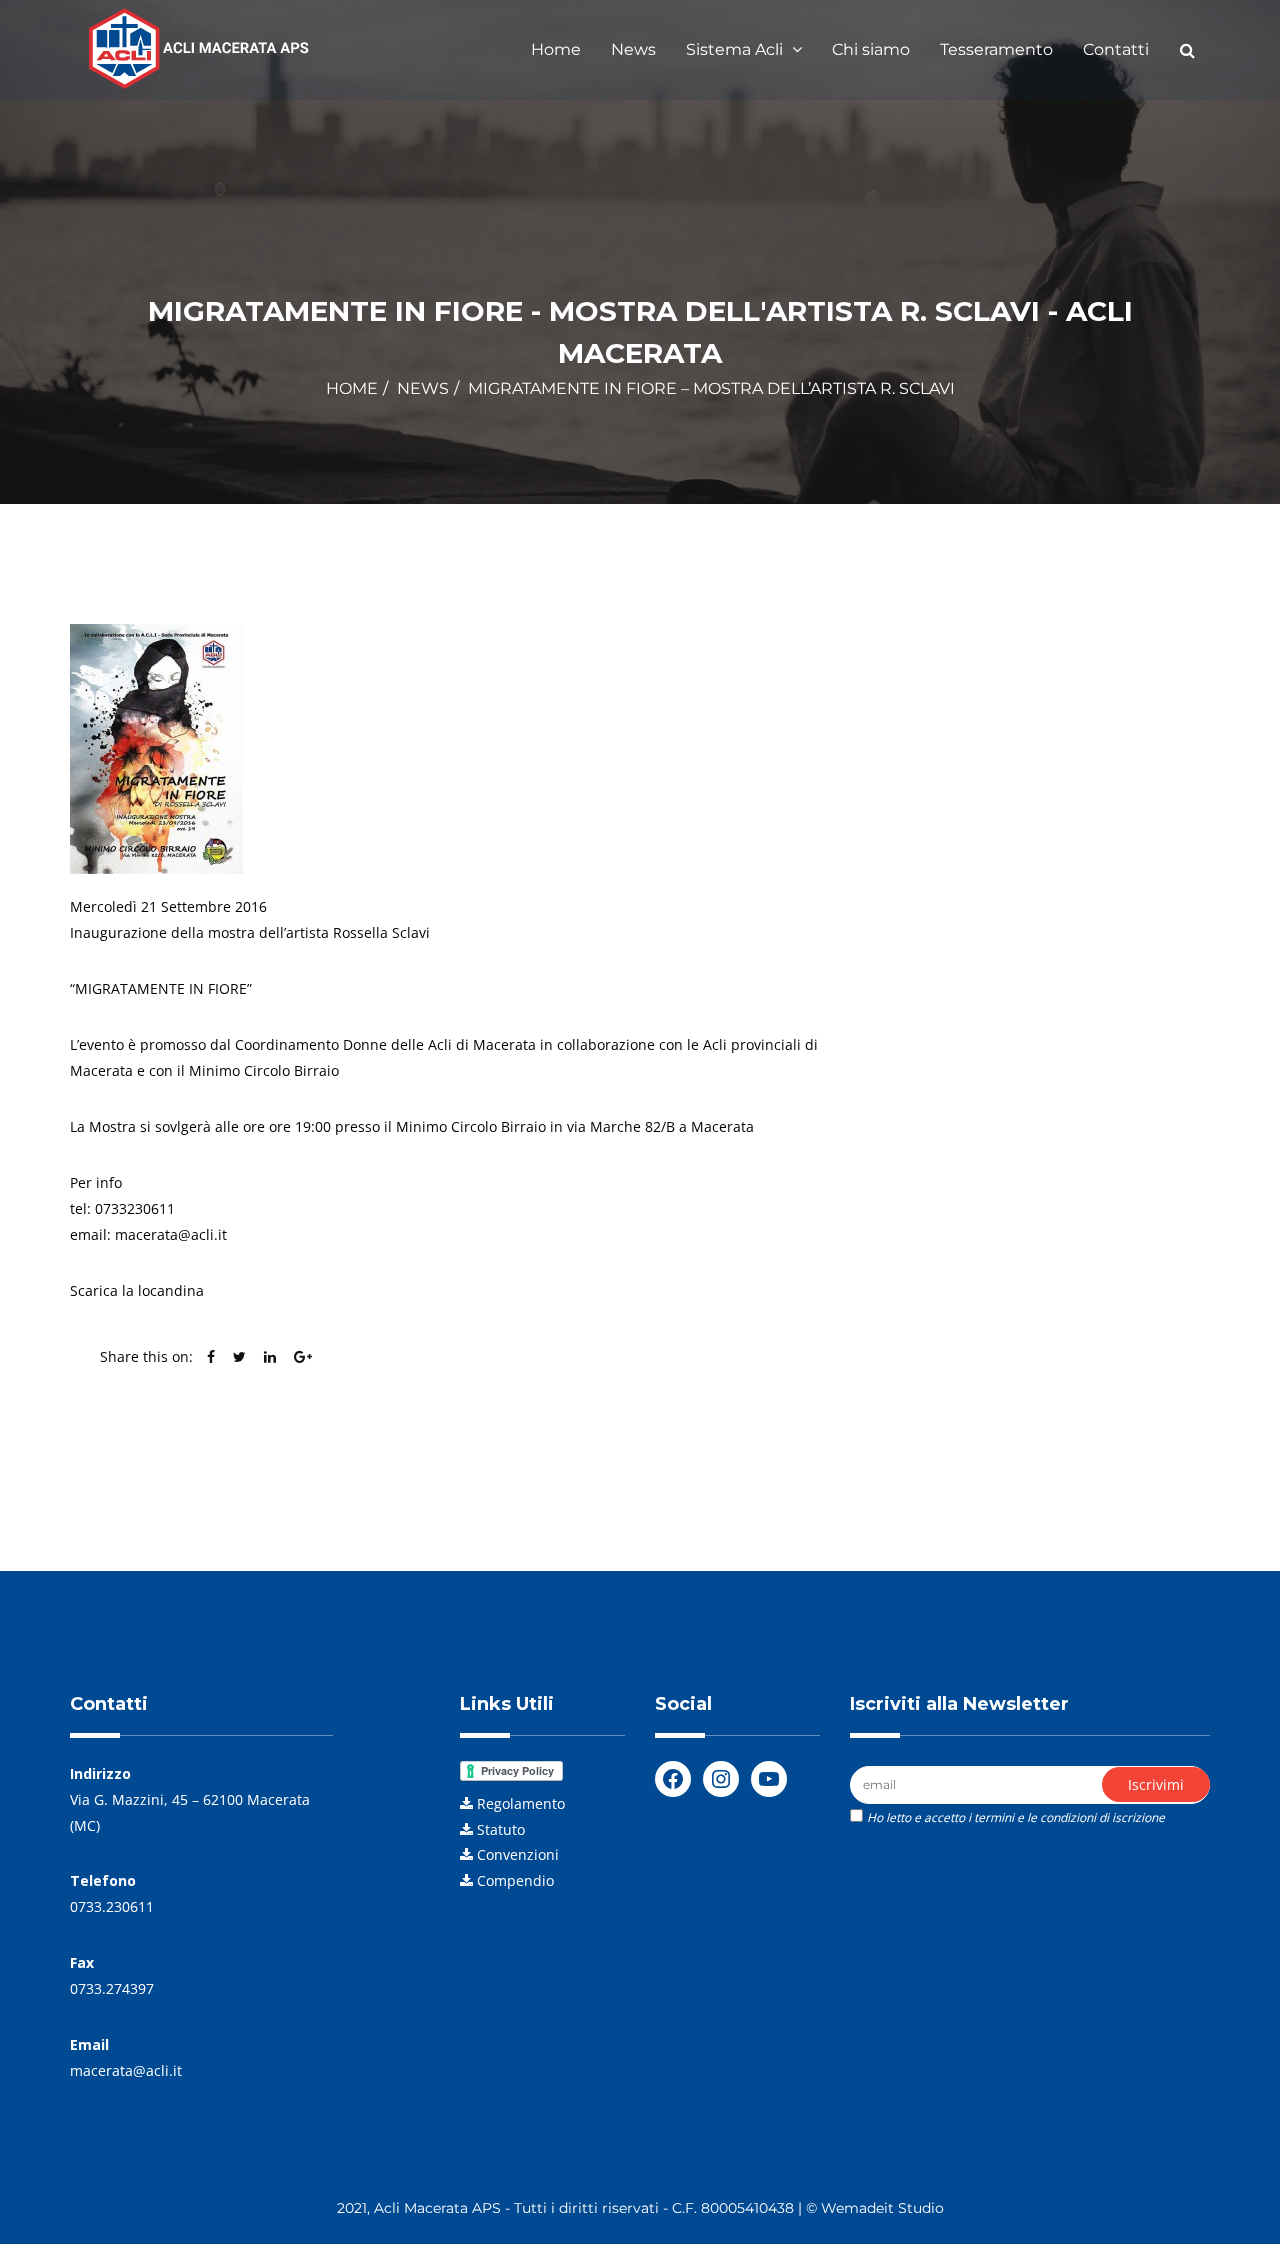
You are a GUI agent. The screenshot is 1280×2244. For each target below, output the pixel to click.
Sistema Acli (736, 49)
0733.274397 (112, 1988)
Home (556, 49)
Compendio (515, 1880)
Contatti (1116, 49)
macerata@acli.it (126, 2070)
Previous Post (157, 1436)
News (633, 49)
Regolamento (521, 1803)
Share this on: (146, 1356)
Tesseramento (996, 49)
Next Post (753, 1436)
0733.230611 (112, 1906)
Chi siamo (871, 49)
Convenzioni (518, 1854)
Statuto (501, 1829)
